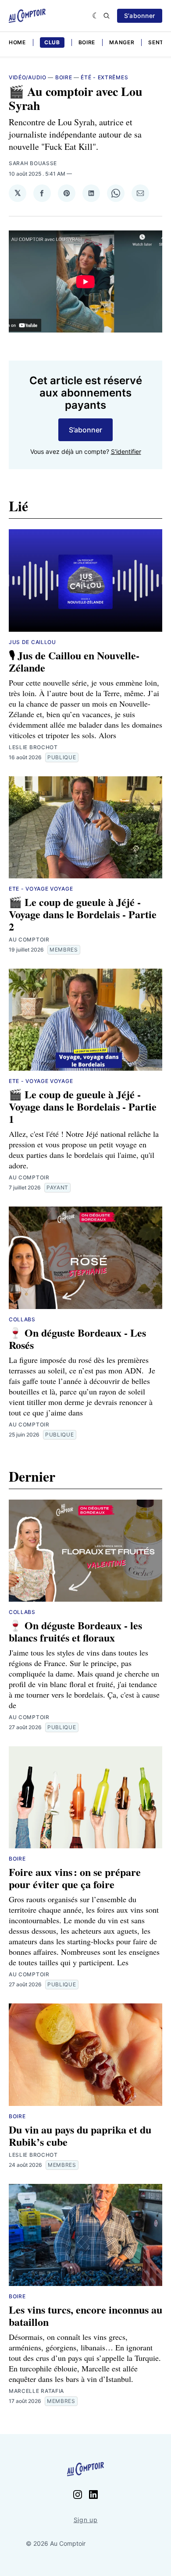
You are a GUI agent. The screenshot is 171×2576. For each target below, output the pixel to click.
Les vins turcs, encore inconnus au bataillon (85, 2316)
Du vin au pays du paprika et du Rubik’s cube (80, 2135)
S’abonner (140, 16)
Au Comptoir (29, 939)
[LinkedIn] (93, 2495)
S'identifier (126, 451)
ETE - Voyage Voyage (41, 889)
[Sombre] (96, 16)
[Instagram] (78, 2495)
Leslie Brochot (33, 747)
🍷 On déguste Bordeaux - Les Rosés (77, 1339)
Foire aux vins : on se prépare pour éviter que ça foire (75, 1878)
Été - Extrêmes (104, 77)
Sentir (159, 42)
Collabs (22, 1319)
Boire (87, 42)
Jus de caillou (32, 642)
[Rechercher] (107, 16)
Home (17, 42)
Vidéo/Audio (28, 77)
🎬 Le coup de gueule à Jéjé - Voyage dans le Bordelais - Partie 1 (83, 1106)
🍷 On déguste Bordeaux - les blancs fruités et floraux (75, 1631)
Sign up (86, 2520)
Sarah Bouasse (33, 163)
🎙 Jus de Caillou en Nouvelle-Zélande (74, 661)
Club (52, 42)
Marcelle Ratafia (36, 2391)
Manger (122, 42)
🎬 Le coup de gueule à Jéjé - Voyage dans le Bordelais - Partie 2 (83, 914)
